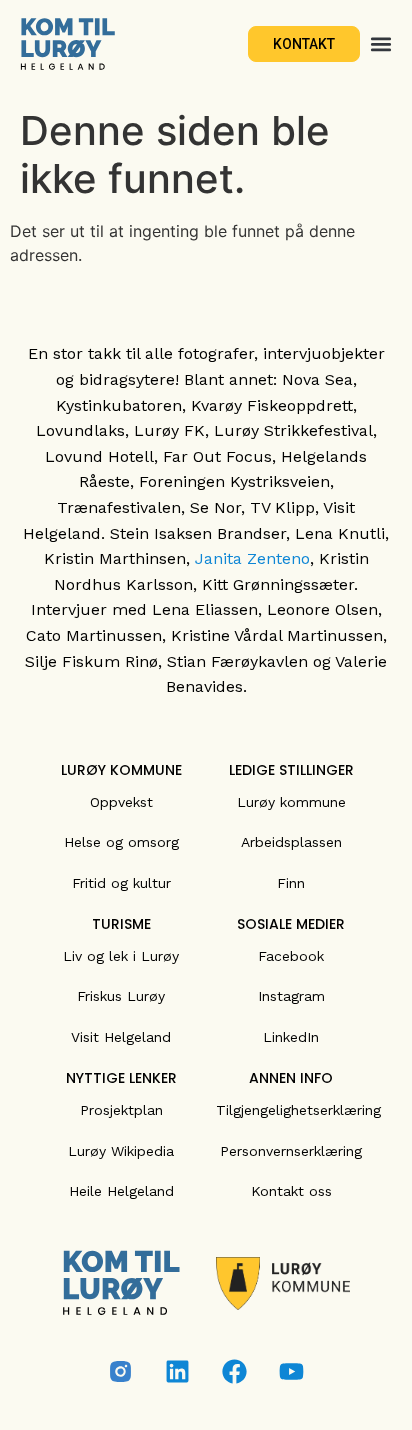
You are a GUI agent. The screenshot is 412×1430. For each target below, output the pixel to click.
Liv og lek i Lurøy (121, 956)
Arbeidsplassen (291, 842)
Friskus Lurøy (121, 996)
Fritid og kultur (121, 883)
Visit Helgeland (121, 1037)
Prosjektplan (121, 1110)
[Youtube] (291, 1371)
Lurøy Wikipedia (121, 1151)
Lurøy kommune (291, 802)
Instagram (291, 996)
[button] (381, 44)
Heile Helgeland (121, 1191)
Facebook (291, 956)
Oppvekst (121, 802)
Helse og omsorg (121, 842)
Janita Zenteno (252, 558)
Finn (291, 883)
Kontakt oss (291, 1191)
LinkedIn (291, 1037)
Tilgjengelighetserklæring (298, 1110)
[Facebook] (234, 1371)
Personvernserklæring (291, 1151)
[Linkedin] (177, 1371)
